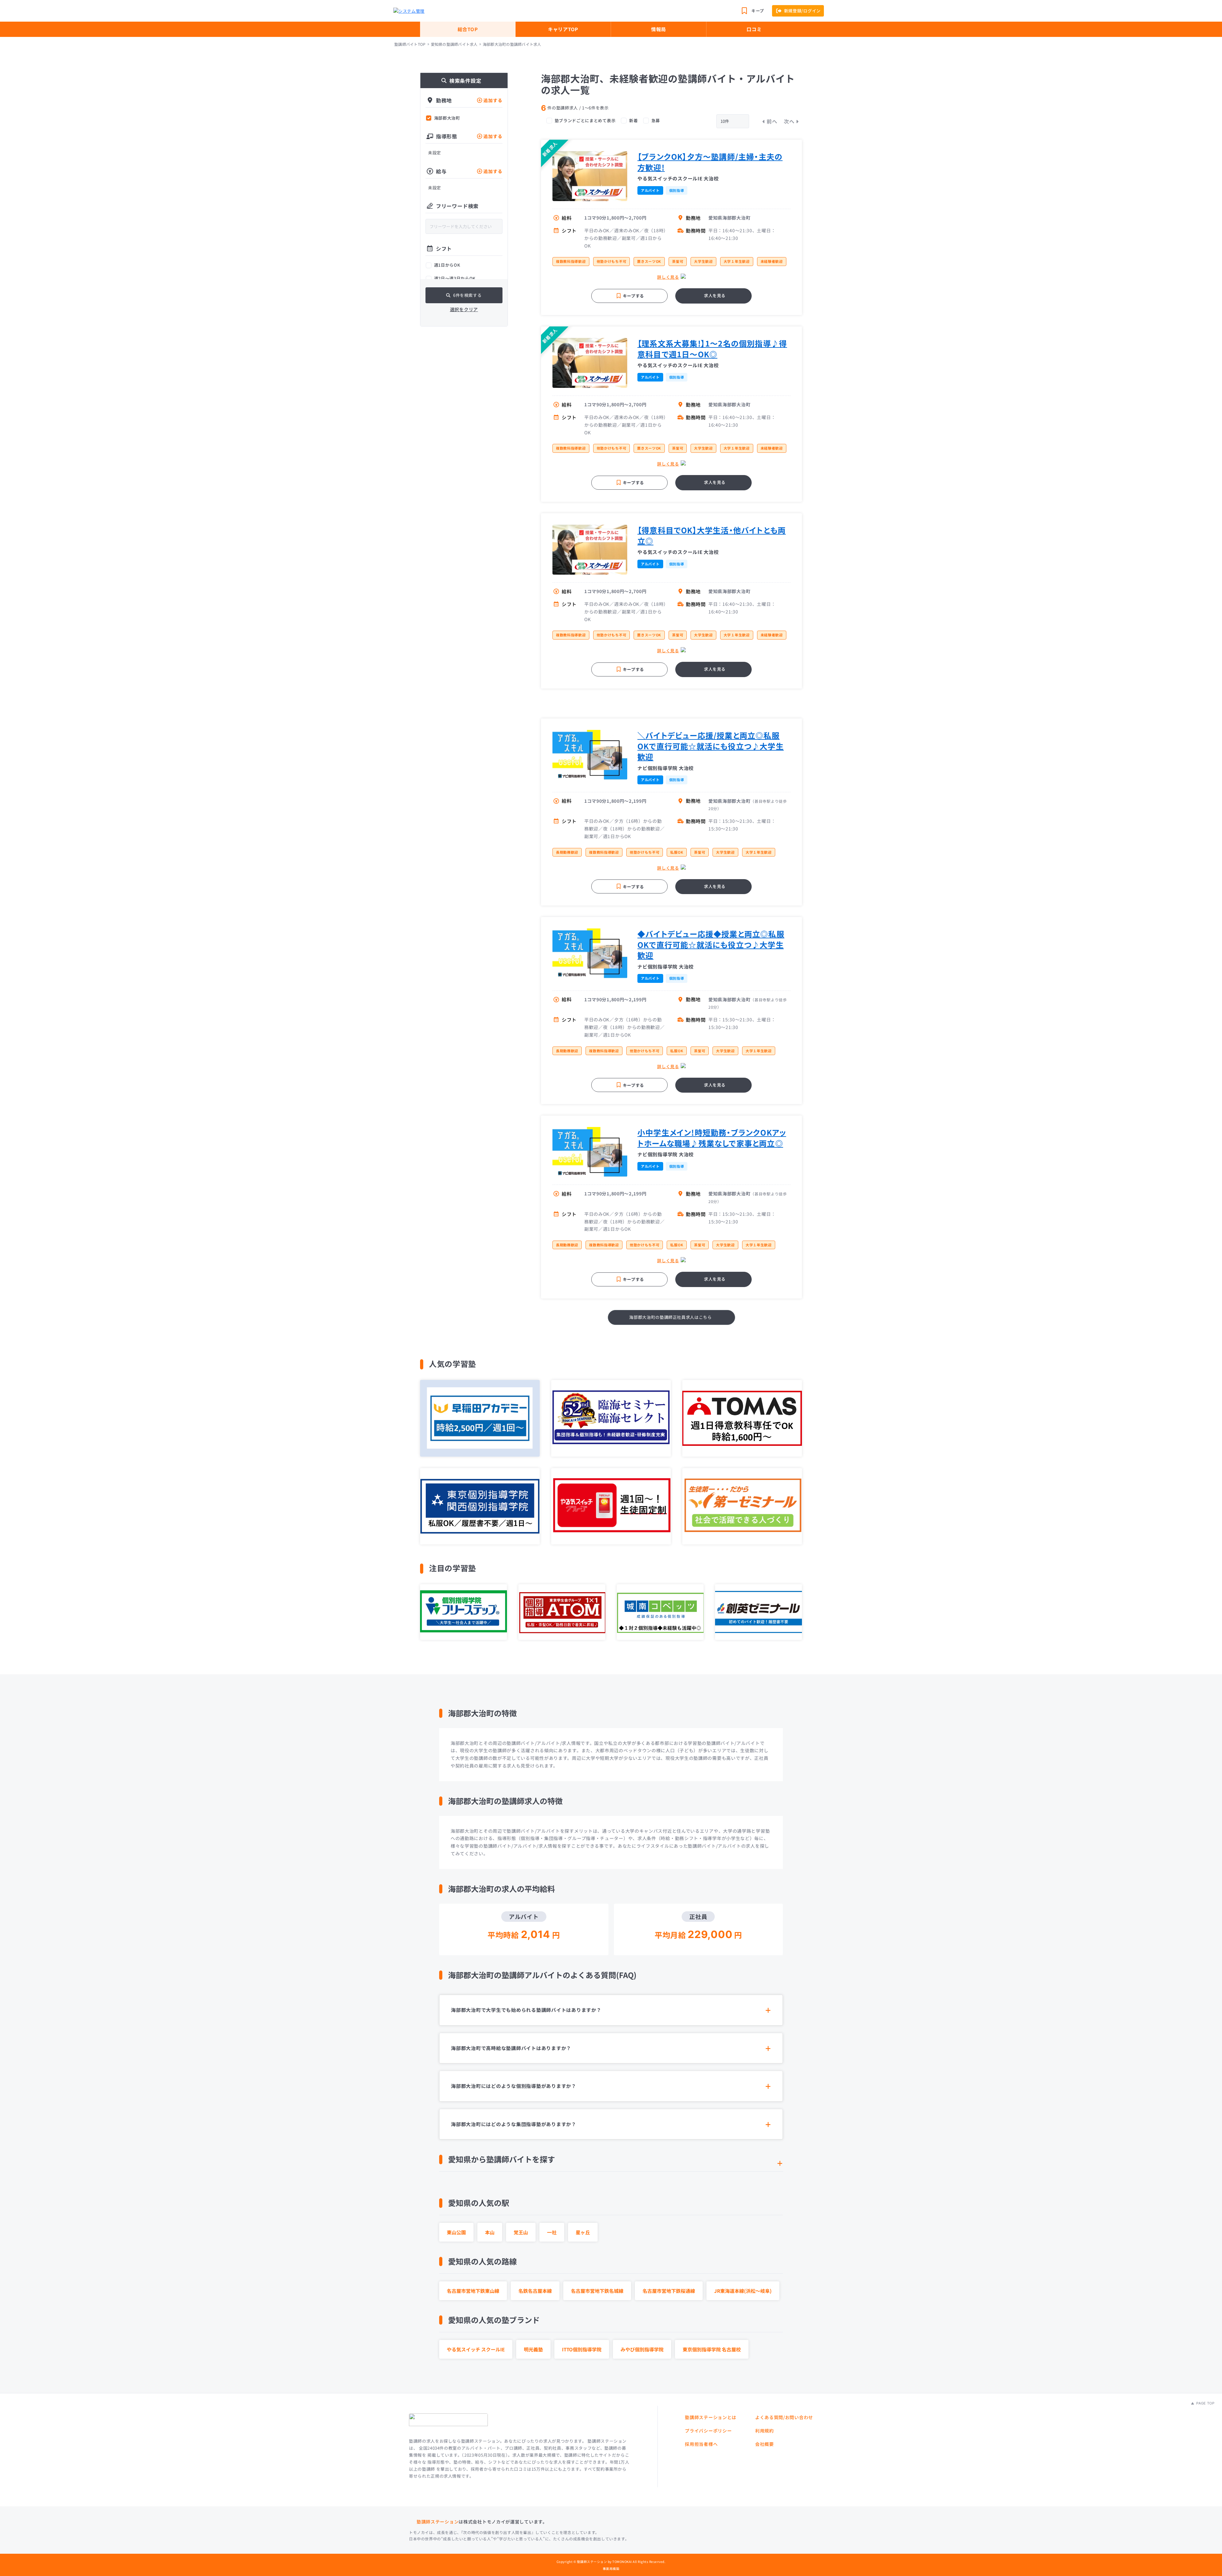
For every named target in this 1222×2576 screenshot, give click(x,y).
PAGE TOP (1205, 2403)
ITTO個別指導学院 (582, 2349)
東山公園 (456, 2232)
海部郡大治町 (447, 118)
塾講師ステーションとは (711, 2417)
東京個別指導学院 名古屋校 (712, 2349)
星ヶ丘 (583, 2232)
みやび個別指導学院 (642, 2349)
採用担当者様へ (701, 2444)
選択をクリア (464, 309)
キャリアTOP (563, 29)
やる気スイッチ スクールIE (476, 2349)
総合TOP (468, 29)
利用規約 (765, 2431)
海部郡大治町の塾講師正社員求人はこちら (670, 1317)
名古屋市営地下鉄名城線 (597, 2291)
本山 (490, 2232)
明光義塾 (533, 2349)
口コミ (754, 29)
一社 (552, 2232)
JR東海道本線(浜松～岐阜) (743, 2291)
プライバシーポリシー (708, 2431)
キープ (758, 11)
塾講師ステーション (438, 2522)
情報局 (659, 29)
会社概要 (765, 2444)
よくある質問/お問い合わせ (784, 2417)
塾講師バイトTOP (410, 44)
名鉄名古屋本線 (535, 2291)
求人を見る (715, 295)
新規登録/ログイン (802, 11)
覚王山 (521, 2232)
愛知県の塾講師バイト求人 (454, 44)
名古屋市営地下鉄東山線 (473, 2291)
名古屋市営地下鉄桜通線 (669, 2291)
